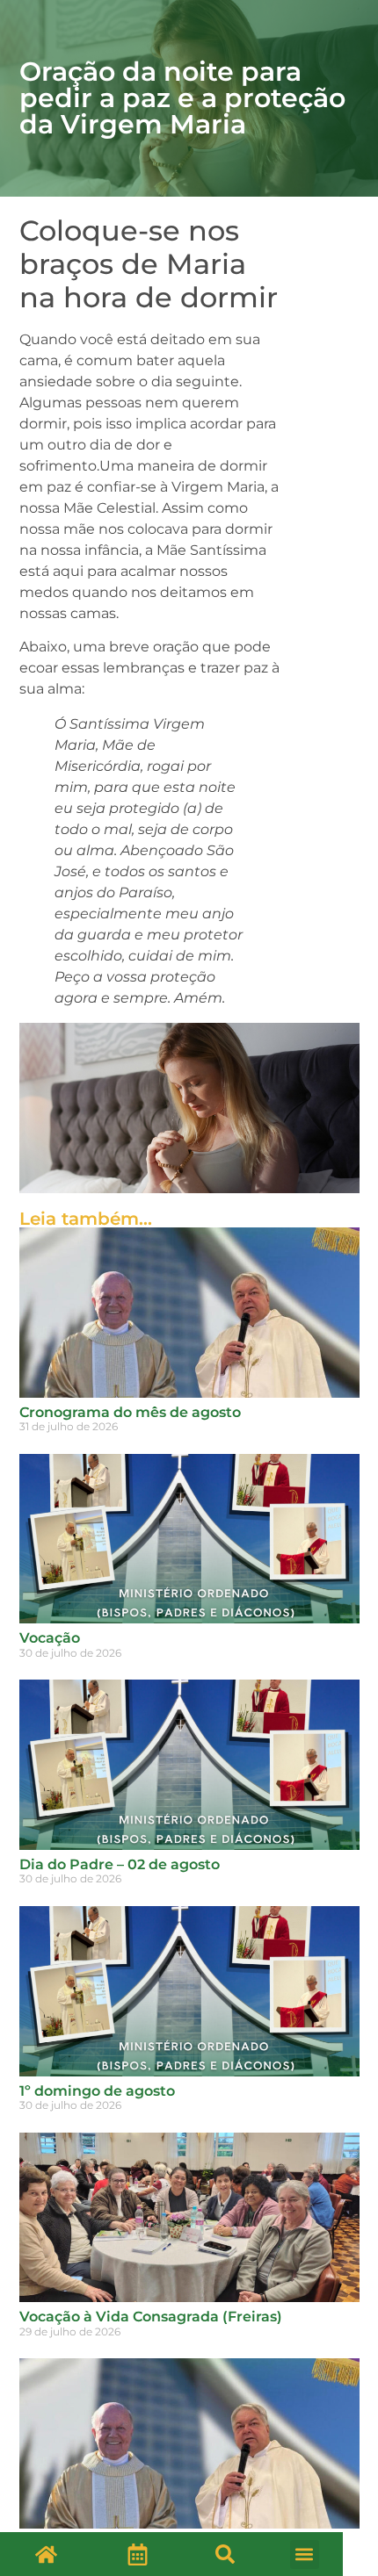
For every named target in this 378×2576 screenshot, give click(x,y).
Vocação (50, 1638)
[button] (225, 2554)
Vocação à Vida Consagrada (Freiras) (151, 2317)
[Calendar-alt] (137, 2554)
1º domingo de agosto (97, 2091)
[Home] (46, 2554)
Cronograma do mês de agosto (130, 1412)
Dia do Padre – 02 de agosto (120, 1864)
